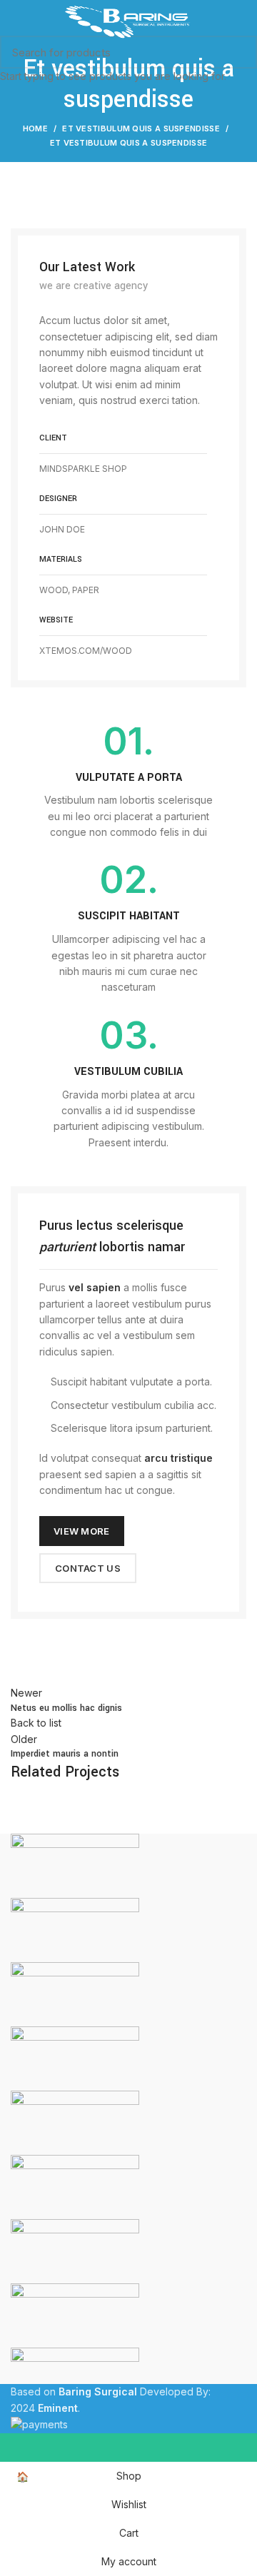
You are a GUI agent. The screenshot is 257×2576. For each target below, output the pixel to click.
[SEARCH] (238, 52)
